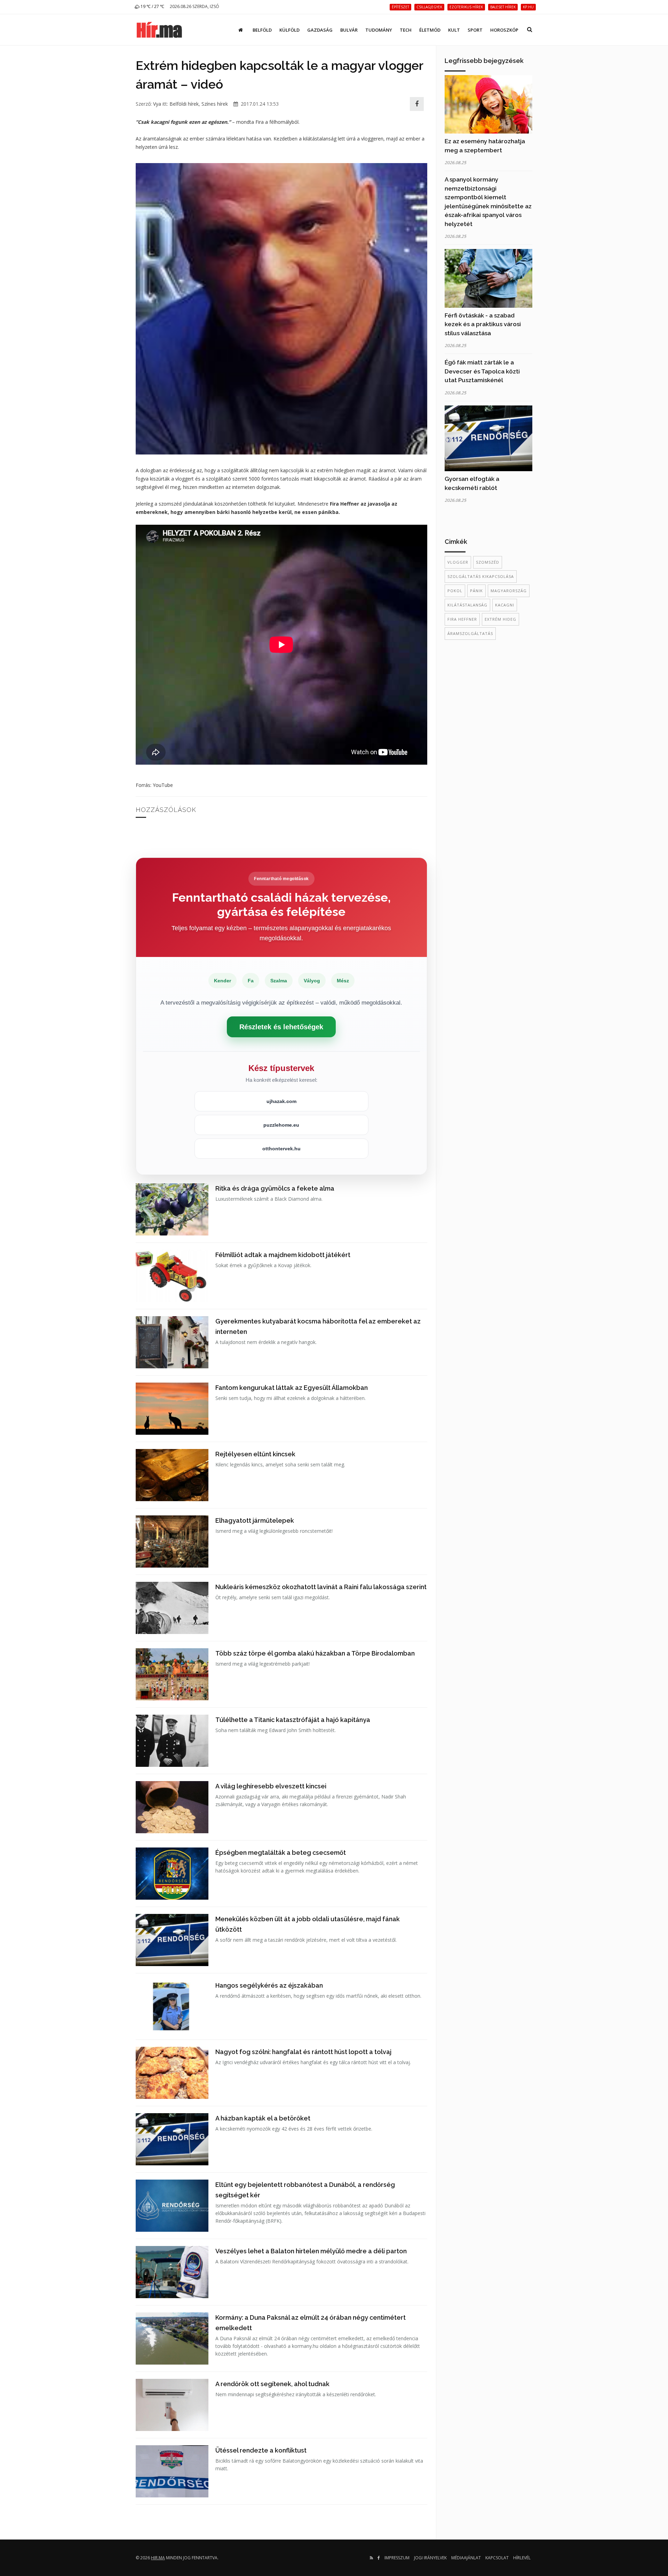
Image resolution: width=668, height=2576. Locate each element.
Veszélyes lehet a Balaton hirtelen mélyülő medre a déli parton (311, 2251)
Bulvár (349, 30)
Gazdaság (320, 30)
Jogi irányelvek (430, 2558)
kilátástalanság (467, 605)
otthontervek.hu (281, 1149)
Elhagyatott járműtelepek (255, 1520)
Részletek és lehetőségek (281, 1027)
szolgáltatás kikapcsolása (481, 576)
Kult (454, 30)
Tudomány (379, 30)
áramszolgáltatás (470, 633)
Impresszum (397, 2558)
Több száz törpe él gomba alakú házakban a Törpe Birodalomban (315, 1653)
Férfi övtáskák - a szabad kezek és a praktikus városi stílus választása (483, 324)
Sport (475, 30)
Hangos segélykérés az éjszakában (269, 1985)
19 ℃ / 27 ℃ (152, 6)
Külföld (289, 30)
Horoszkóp (504, 30)
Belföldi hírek (184, 104)
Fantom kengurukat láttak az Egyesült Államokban (292, 1388)
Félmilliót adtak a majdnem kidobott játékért (283, 1255)
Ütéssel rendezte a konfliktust (261, 2450)
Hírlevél (522, 2558)
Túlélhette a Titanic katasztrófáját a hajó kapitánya (293, 1720)
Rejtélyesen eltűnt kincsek (255, 1454)
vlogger (458, 562)
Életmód (430, 30)
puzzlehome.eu (281, 1125)
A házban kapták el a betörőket (263, 2118)
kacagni (505, 605)
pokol (455, 591)
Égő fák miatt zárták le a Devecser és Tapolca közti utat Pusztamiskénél (482, 371)
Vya (157, 104)
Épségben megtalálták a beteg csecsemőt (281, 1853)
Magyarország (509, 591)
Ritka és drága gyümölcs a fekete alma (275, 1188)
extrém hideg (500, 619)
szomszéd (488, 562)
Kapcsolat (497, 2558)
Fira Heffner (462, 619)
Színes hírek (215, 104)
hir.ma (158, 2558)
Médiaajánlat (466, 2558)
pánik (476, 591)
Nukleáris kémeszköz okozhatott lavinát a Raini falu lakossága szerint (321, 1587)
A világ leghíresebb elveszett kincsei (271, 1786)
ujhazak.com (281, 1101)
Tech (406, 30)
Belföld (262, 30)
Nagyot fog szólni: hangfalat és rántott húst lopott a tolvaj (303, 2052)
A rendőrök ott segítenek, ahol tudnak (272, 2384)
